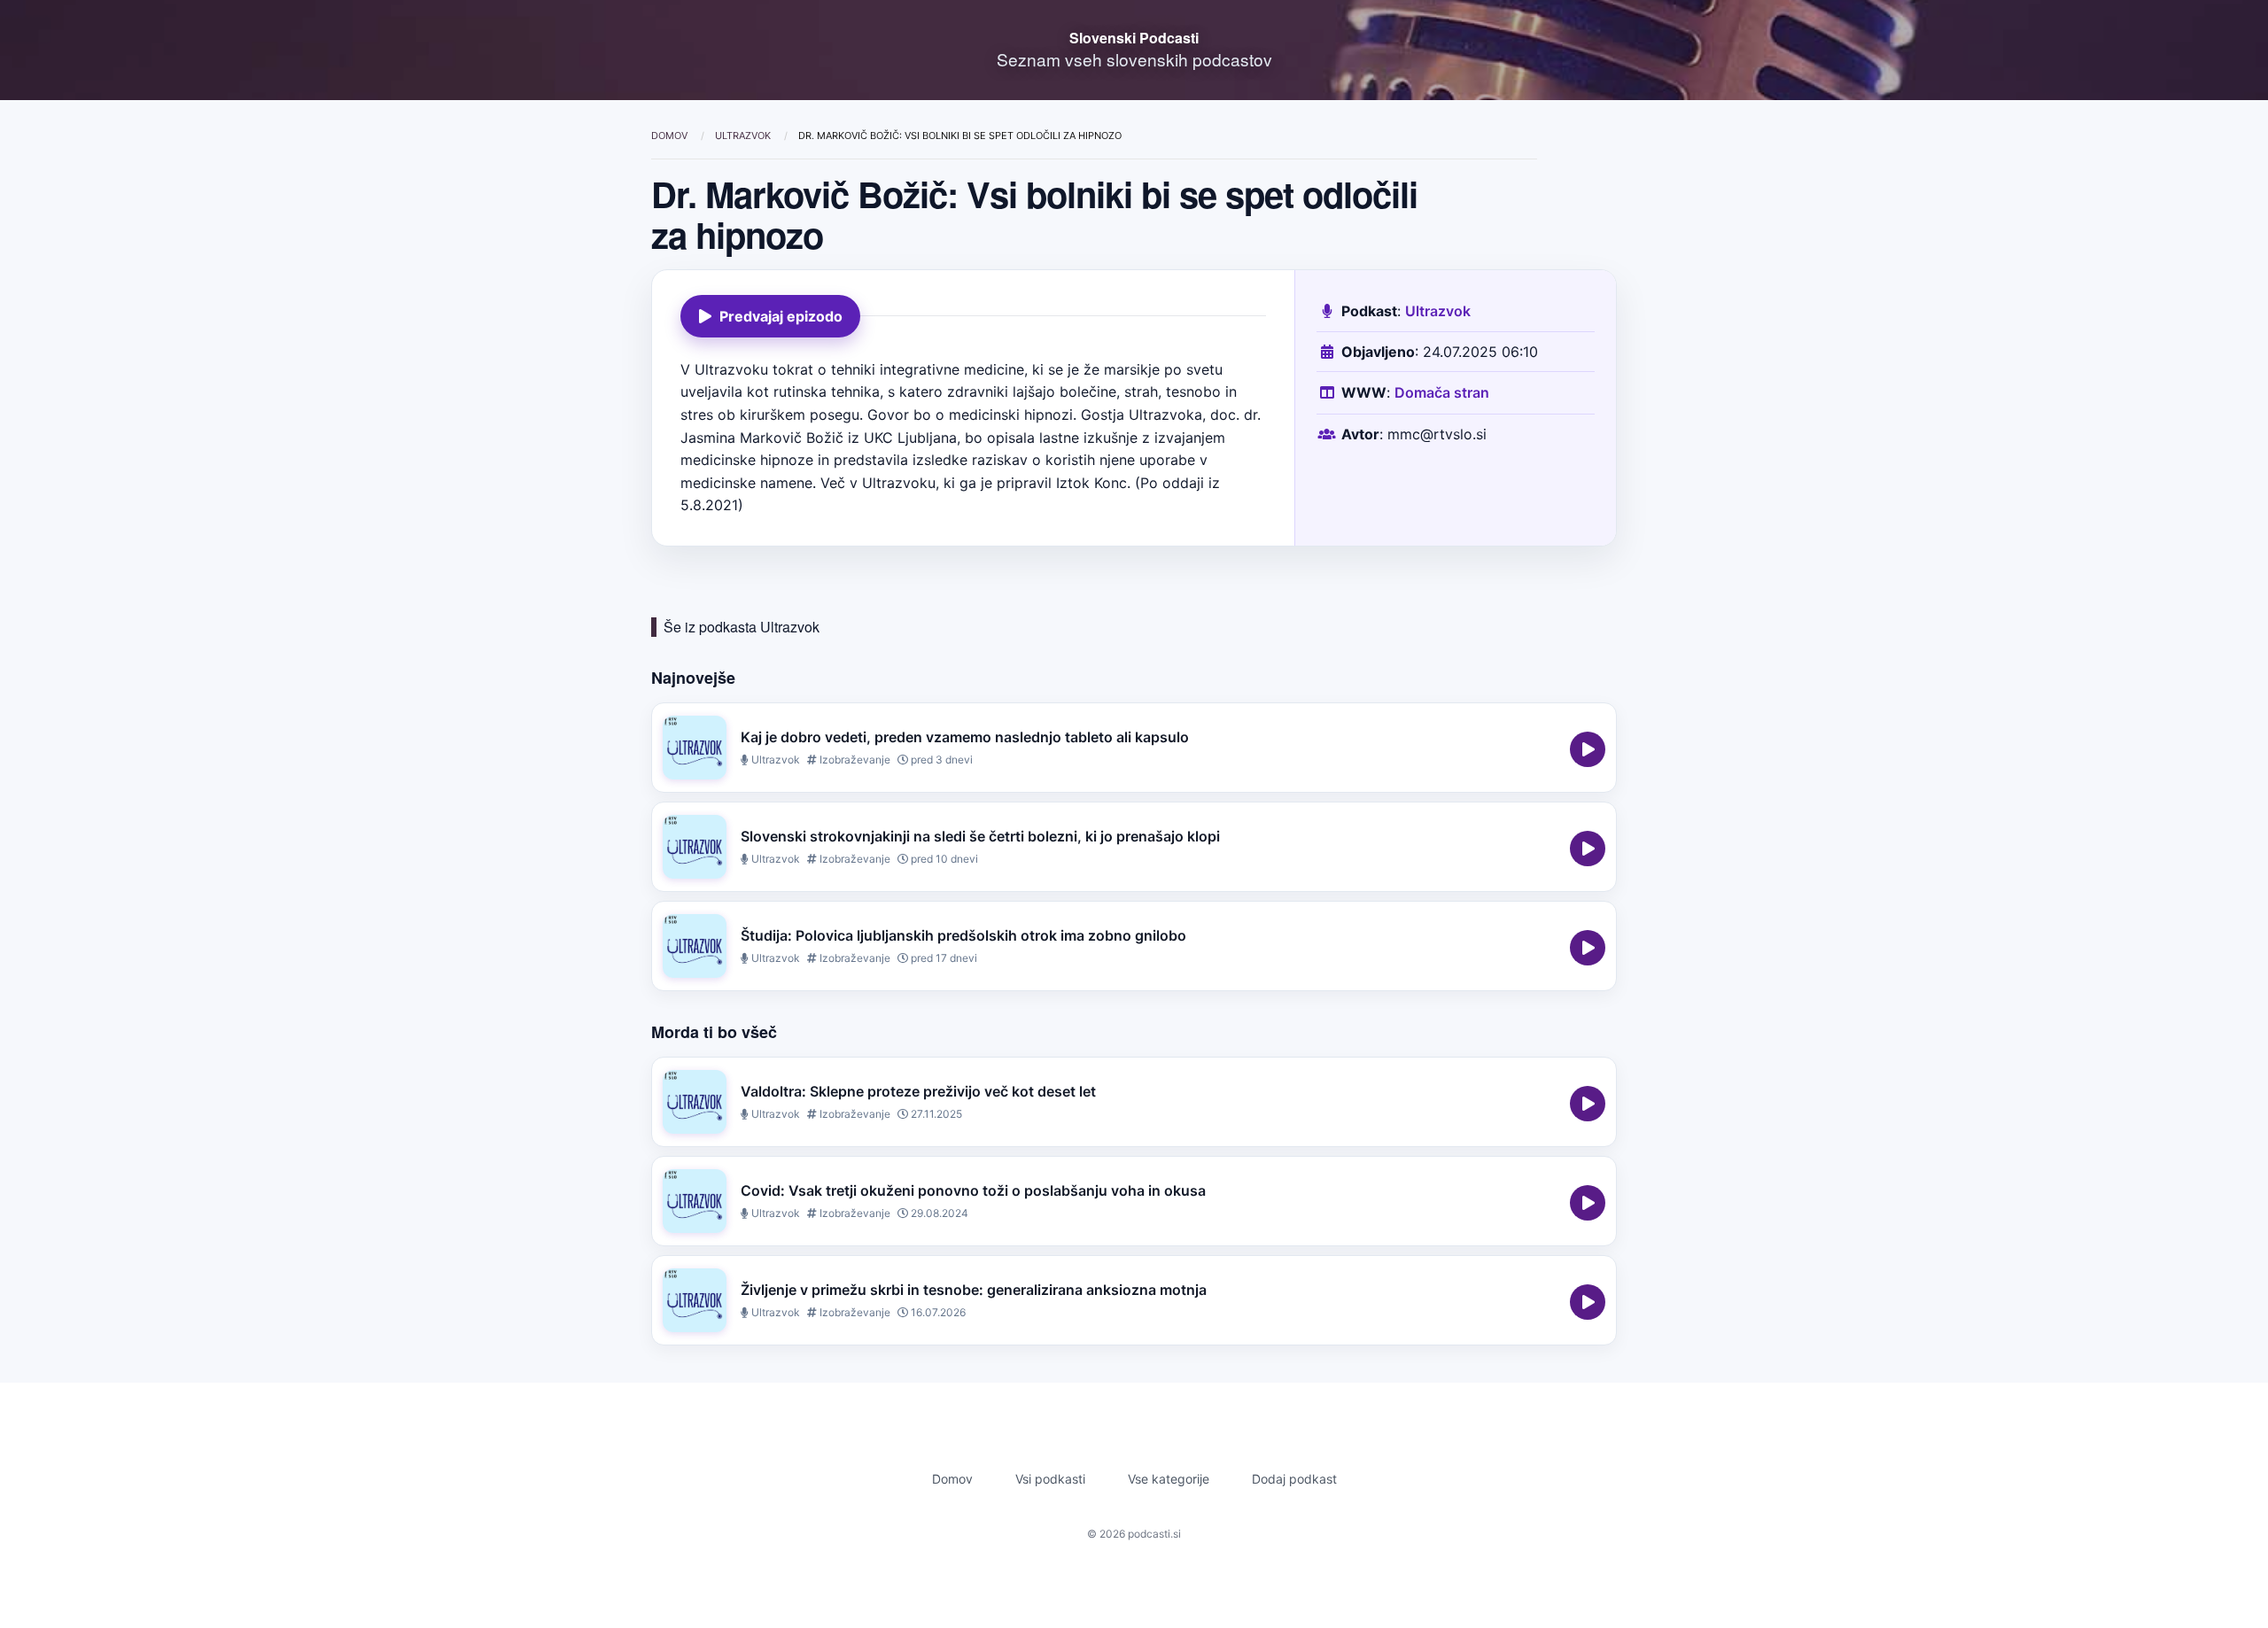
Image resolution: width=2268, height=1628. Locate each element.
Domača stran (1442, 392)
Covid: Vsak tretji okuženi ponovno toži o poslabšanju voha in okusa (973, 1190)
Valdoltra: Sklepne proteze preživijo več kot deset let (918, 1091)
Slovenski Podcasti (1134, 38)
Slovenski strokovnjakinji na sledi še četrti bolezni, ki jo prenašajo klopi (980, 836)
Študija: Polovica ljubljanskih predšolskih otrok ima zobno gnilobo (963, 935)
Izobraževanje (854, 760)
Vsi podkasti (1050, 1479)
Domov (671, 136)
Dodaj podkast (1294, 1479)
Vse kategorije (1169, 1479)
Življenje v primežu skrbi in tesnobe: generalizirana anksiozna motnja (974, 1290)
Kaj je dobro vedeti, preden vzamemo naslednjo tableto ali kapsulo (965, 737)
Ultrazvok (744, 136)
